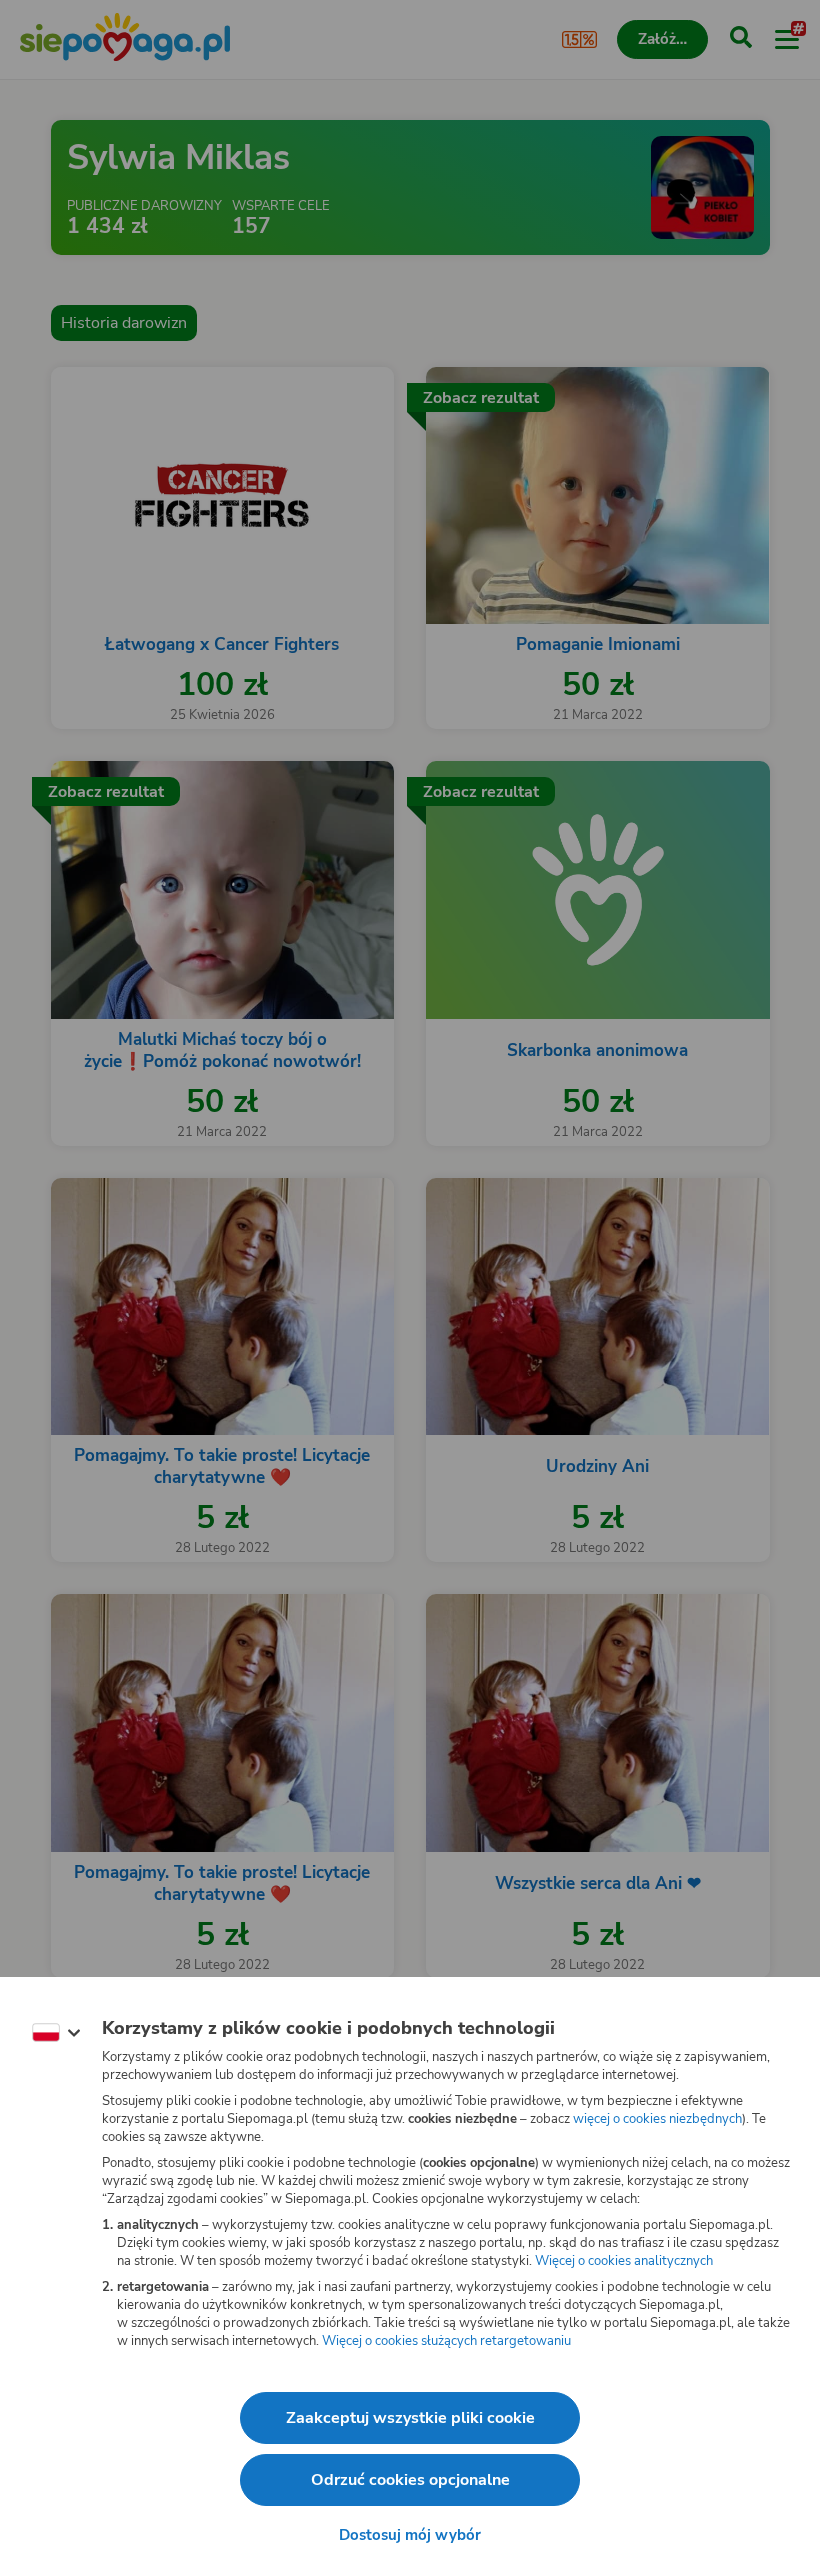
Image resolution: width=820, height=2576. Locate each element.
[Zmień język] (56, 2033)
